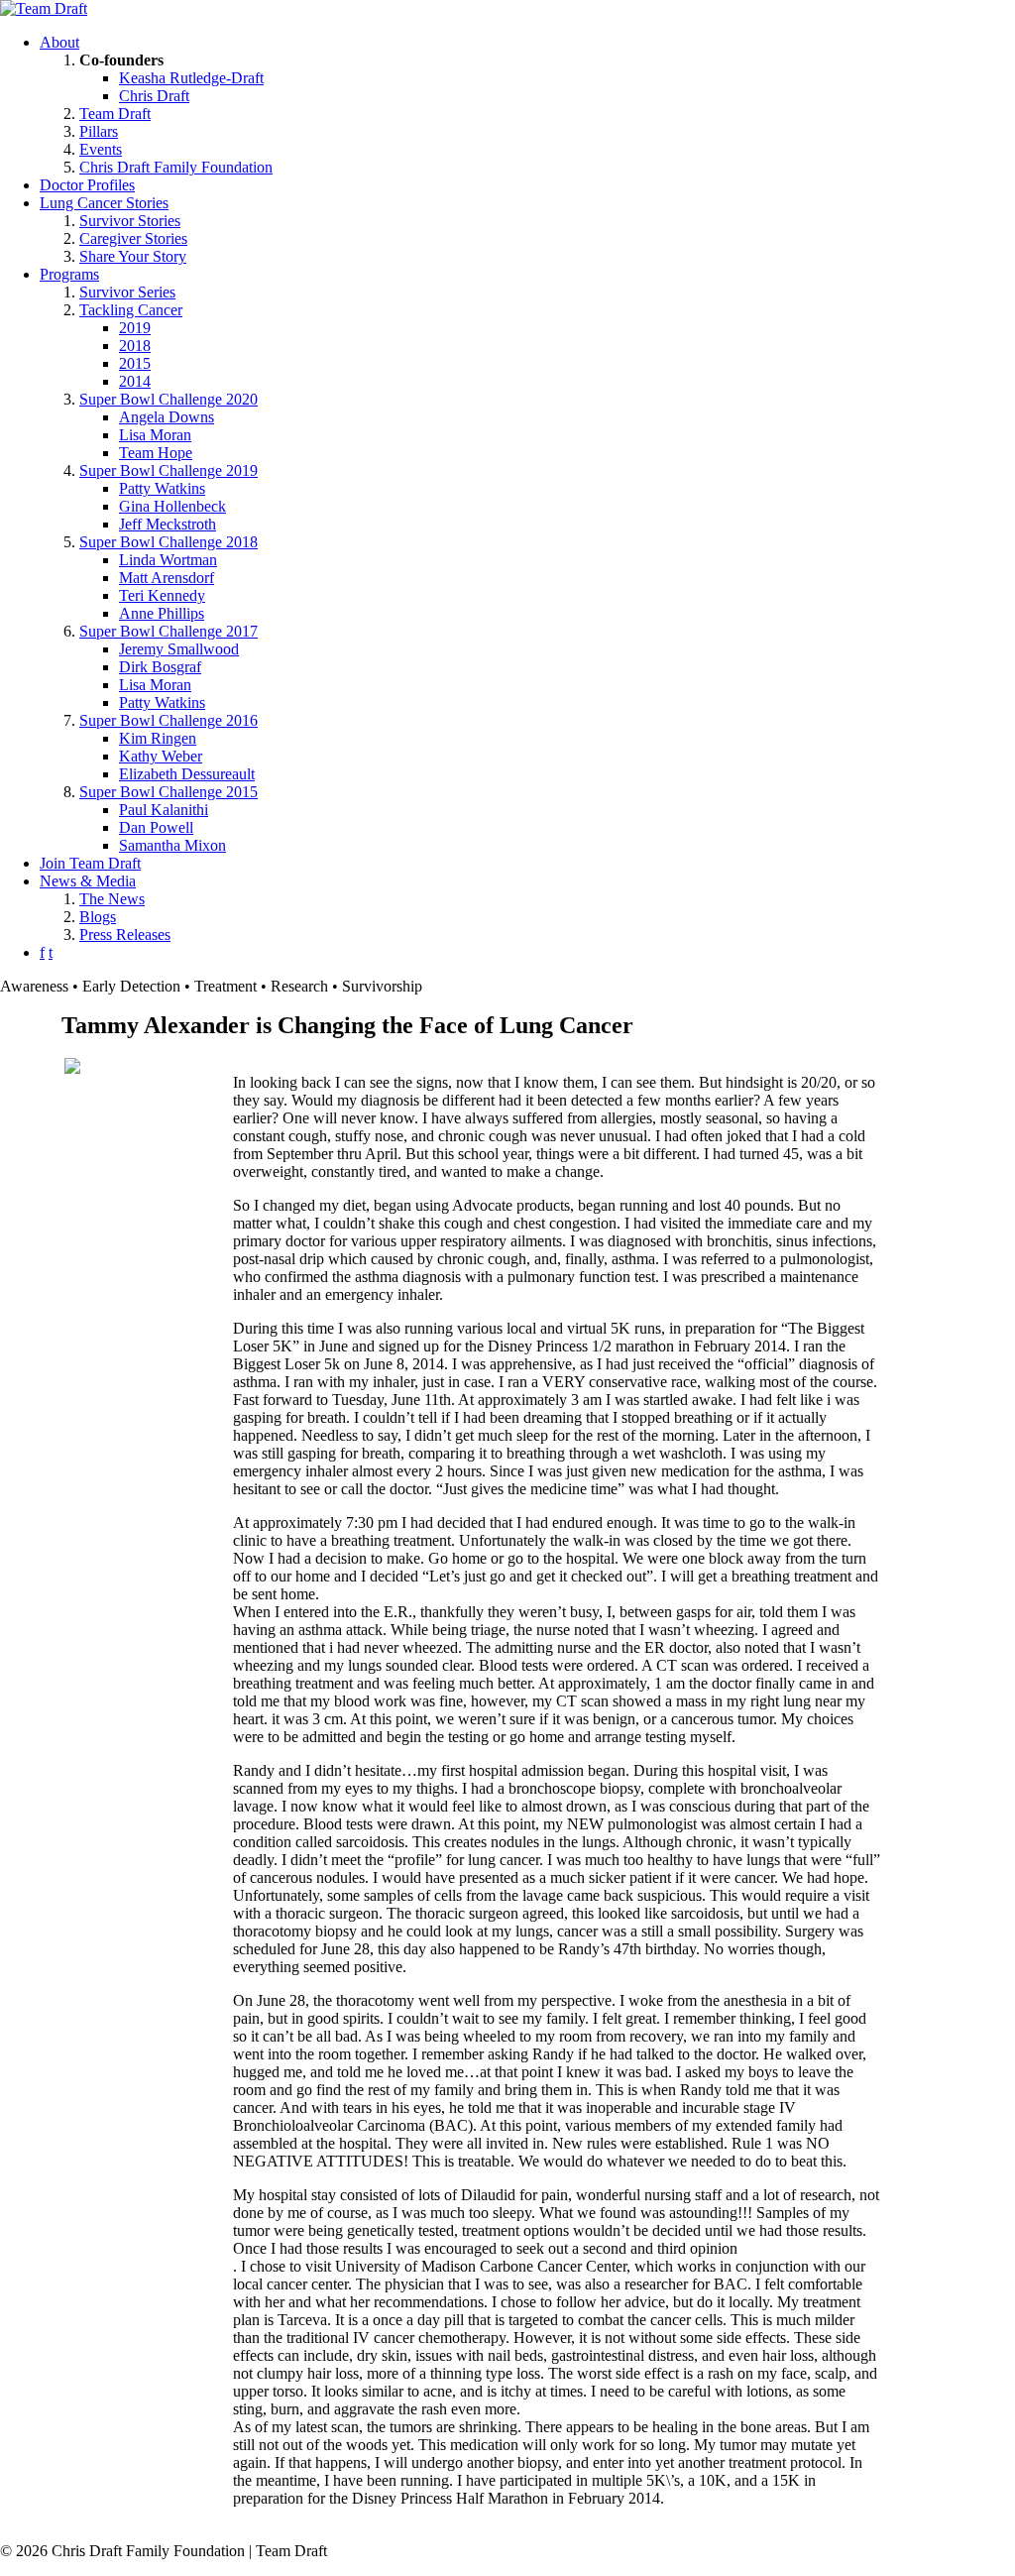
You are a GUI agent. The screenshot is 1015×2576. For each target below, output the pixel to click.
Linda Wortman (168, 560)
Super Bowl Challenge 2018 (169, 542)
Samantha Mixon (172, 845)
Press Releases (125, 935)
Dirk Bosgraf (160, 667)
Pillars (99, 131)
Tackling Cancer (131, 310)
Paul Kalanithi (164, 810)
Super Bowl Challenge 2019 (169, 470)
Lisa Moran (155, 435)
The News (112, 899)
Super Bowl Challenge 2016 (169, 720)
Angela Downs (167, 417)
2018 (135, 346)
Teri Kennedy (162, 595)
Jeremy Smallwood (179, 649)
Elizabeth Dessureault (187, 774)
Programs (69, 274)
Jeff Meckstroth (168, 524)
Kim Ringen (158, 738)
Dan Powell (156, 827)
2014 (135, 381)
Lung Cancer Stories (104, 203)
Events (101, 149)
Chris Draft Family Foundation (176, 167)
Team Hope (156, 453)
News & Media (88, 881)
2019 (135, 328)
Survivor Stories (130, 221)
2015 (135, 363)
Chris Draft (154, 96)
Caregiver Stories (133, 238)
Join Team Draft (90, 863)
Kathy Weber (161, 756)
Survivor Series (127, 292)
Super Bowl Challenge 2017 (169, 631)
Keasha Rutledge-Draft (191, 78)
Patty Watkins (162, 488)
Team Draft (115, 114)
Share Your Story (133, 256)
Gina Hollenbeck (172, 506)
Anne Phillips (162, 613)
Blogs (98, 917)
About (59, 42)
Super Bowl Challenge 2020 (169, 399)
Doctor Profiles (87, 185)
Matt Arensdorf (167, 578)
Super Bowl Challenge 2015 (169, 792)
